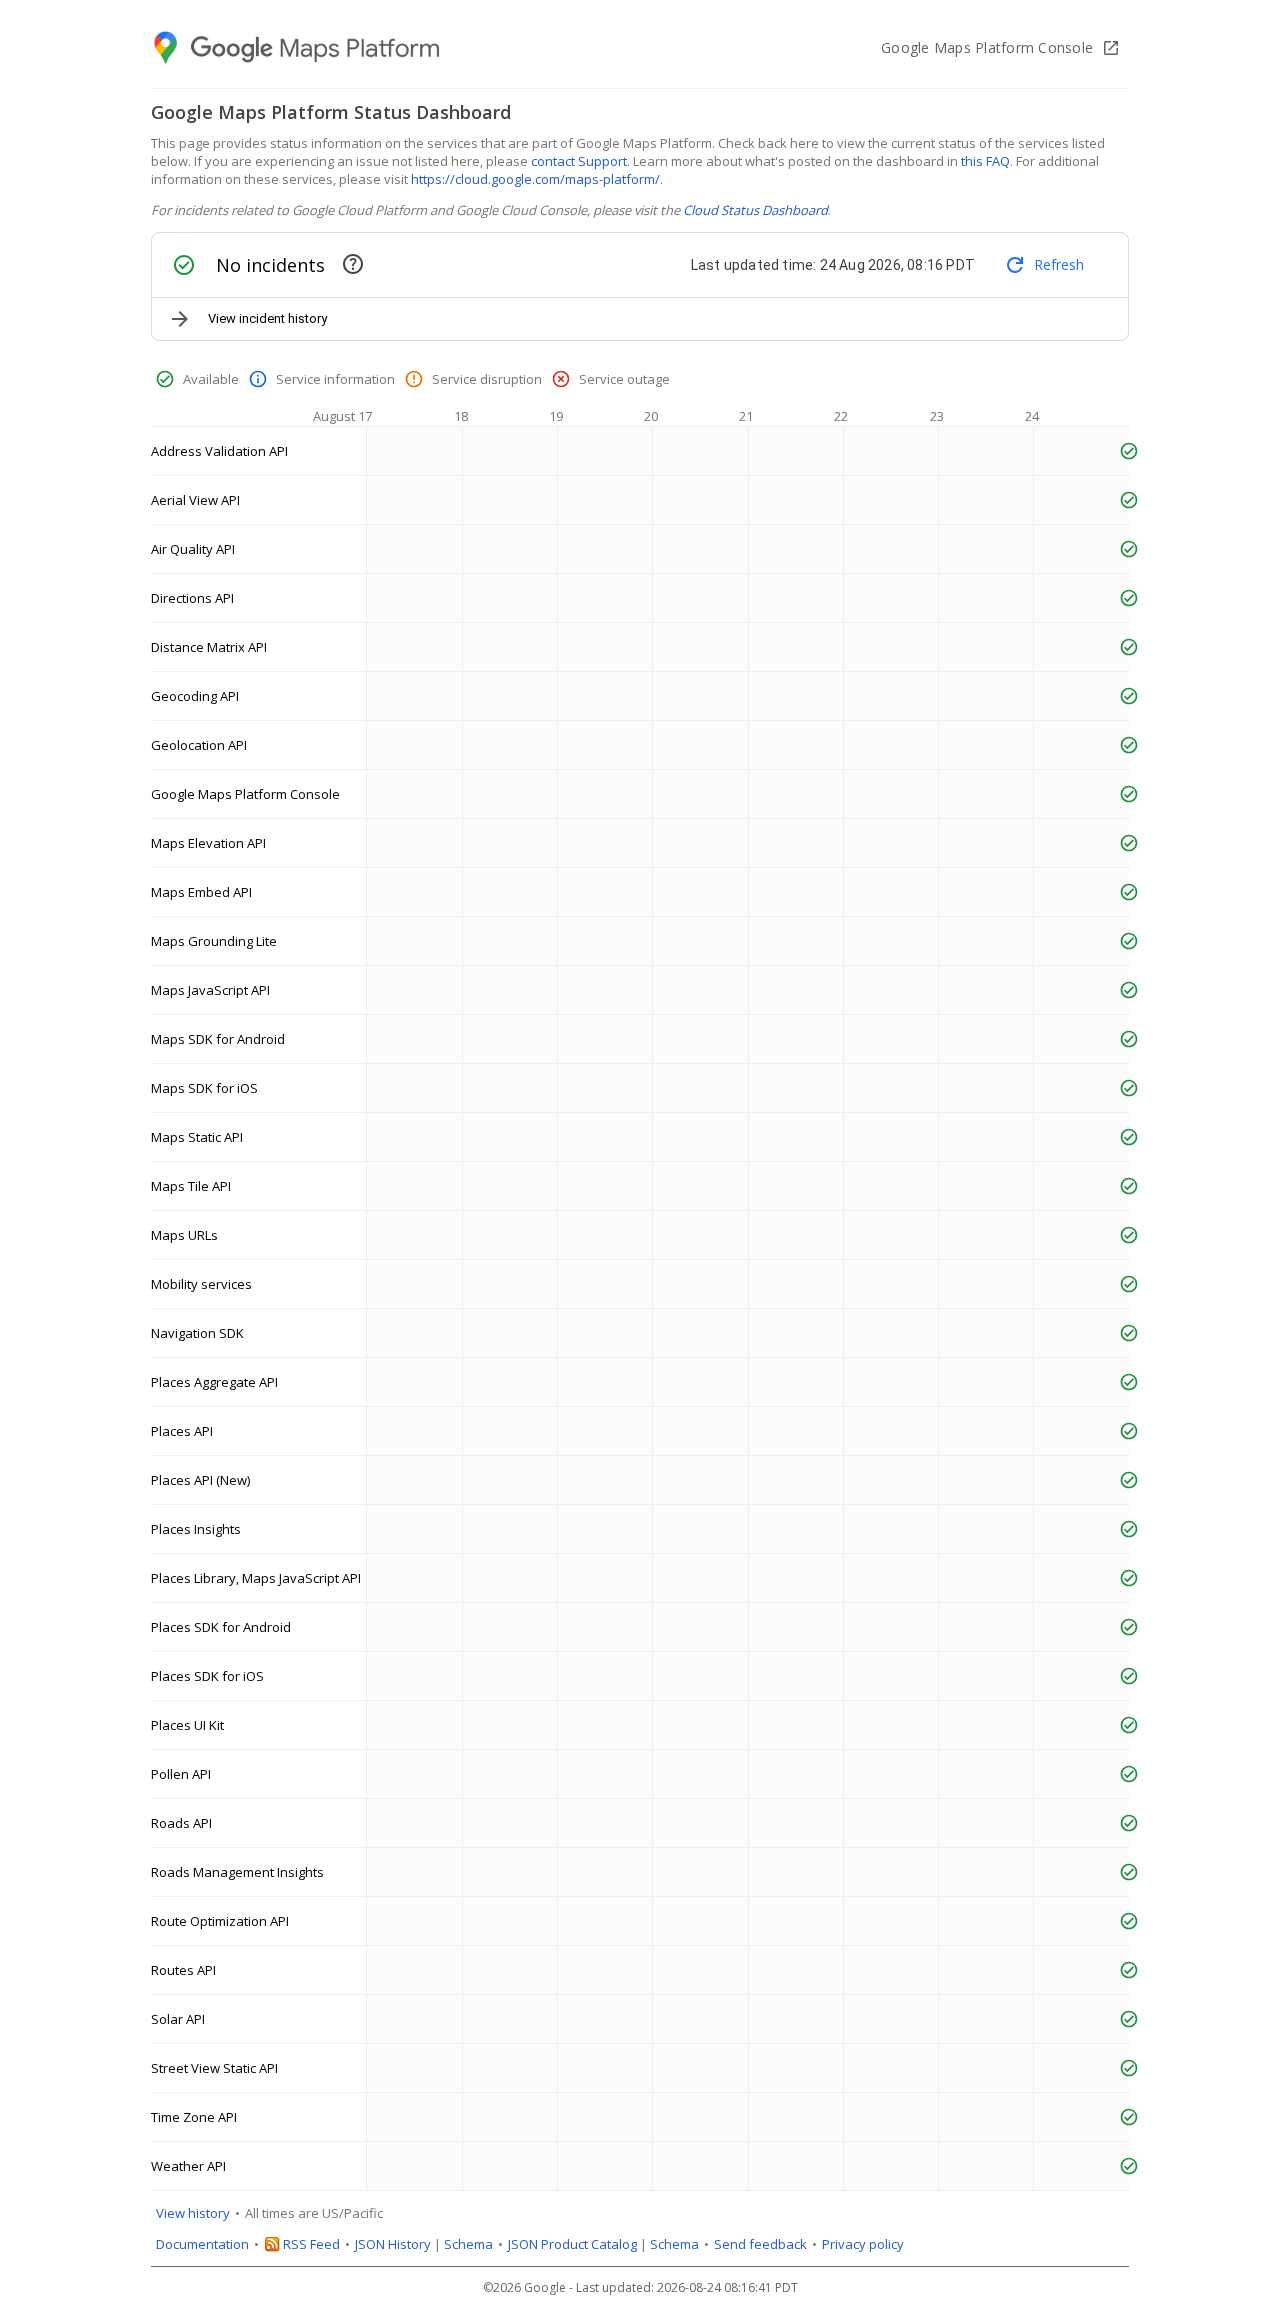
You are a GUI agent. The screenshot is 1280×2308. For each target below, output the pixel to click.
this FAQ (985, 161)
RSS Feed (311, 2244)
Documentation (202, 2244)
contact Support (579, 161)
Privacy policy (863, 2244)
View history (193, 2213)
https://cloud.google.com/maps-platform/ (535, 179)
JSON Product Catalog (572, 2244)
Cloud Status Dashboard (755, 210)
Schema (468, 2244)
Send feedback (760, 2244)
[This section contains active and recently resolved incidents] (353, 264)
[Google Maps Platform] (298, 48)
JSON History (393, 2244)
